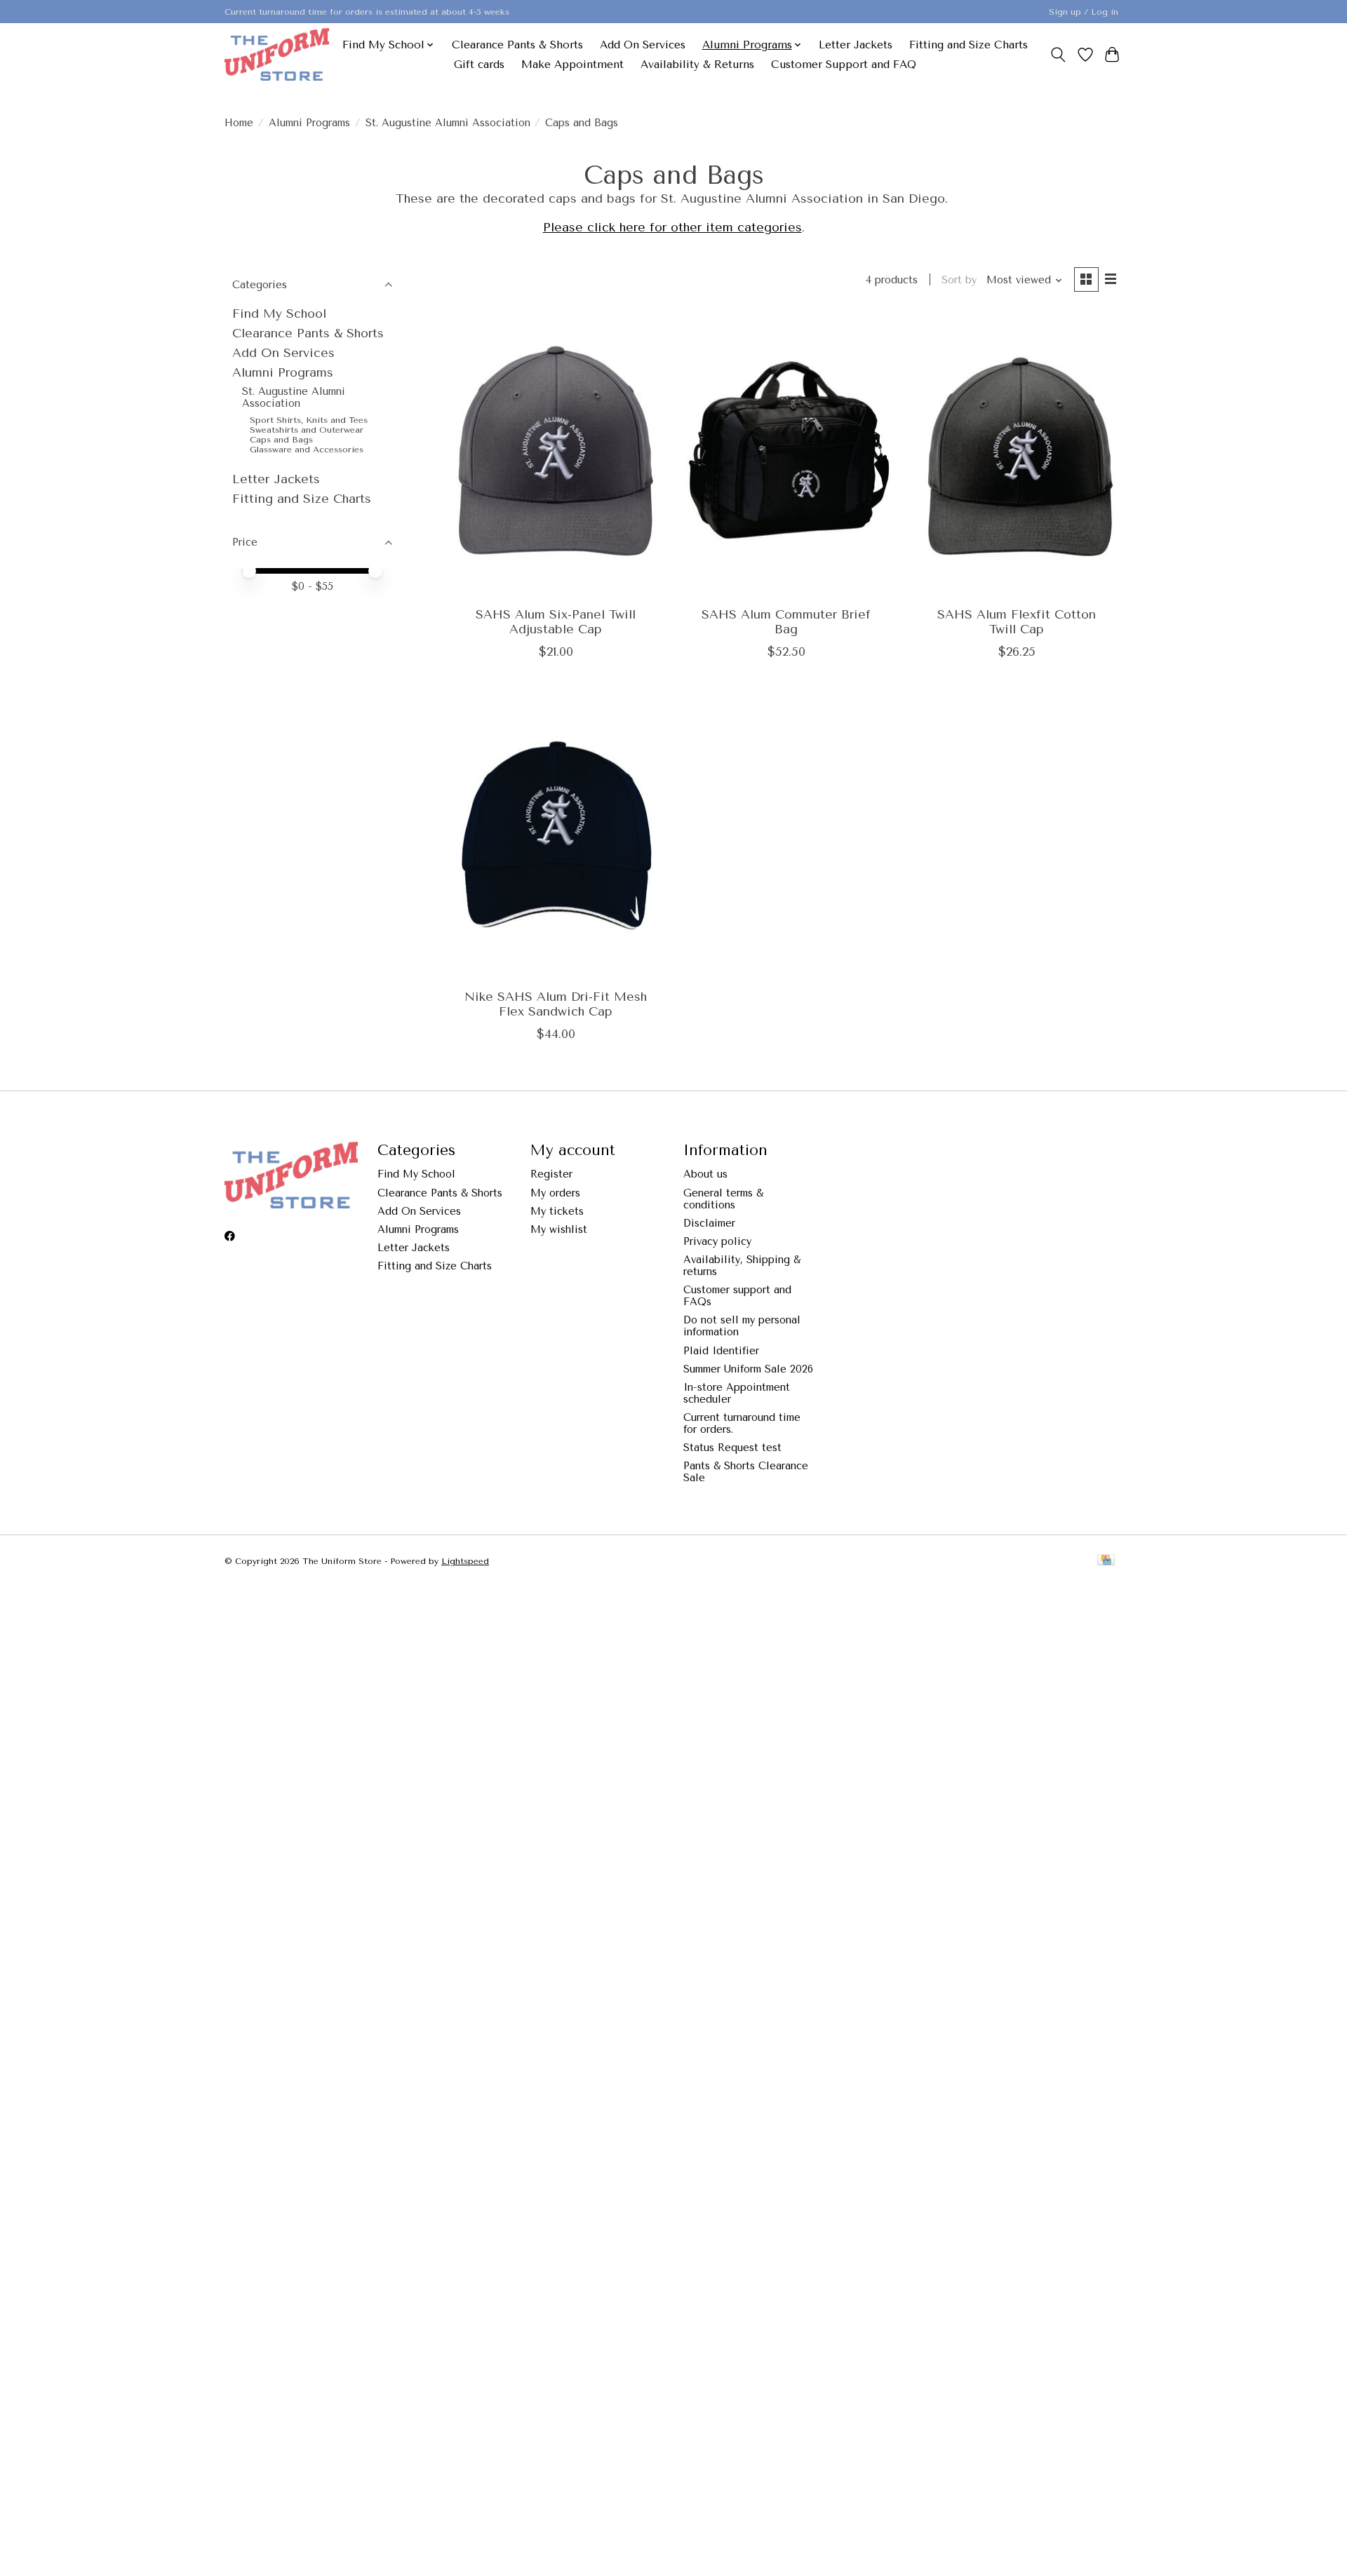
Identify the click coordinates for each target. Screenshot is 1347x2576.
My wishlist (559, 1230)
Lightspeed (465, 1561)
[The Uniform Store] (277, 54)
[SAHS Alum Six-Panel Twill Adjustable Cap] (556, 455)
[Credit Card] (1106, 1561)
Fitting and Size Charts (969, 45)
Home (239, 123)
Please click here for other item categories (672, 227)
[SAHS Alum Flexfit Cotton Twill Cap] (1017, 455)
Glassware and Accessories (307, 450)
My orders (555, 1193)
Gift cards (479, 65)
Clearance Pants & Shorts (517, 45)
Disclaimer (709, 1223)
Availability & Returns (697, 65)
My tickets (557, 1212)
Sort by (959, 280)
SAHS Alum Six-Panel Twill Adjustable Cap (556, 622)
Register (551, 1174)
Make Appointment (572, 65)
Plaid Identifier (721, 1351)
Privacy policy (717, 1242)
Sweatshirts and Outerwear (307, 430)
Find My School (279, 313)
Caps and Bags (281, 440)
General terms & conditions (723, 1199)
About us (705, 1174)
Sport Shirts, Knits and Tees (309, 420)
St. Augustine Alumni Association (448, 123)
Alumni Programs (309, 123)
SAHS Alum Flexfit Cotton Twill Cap (1017, 622)
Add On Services (643, 45)
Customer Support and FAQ (844, 65)
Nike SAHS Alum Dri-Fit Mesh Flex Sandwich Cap (556, 1004)
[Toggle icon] (1058, 55)
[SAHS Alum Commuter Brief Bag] (786, 455)
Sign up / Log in (1084, 12)
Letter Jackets (856, 45)
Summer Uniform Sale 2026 (748, 1369)
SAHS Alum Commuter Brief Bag (786, 622)
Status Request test (732, 1448)
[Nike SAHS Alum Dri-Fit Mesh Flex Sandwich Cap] (556, 837)
